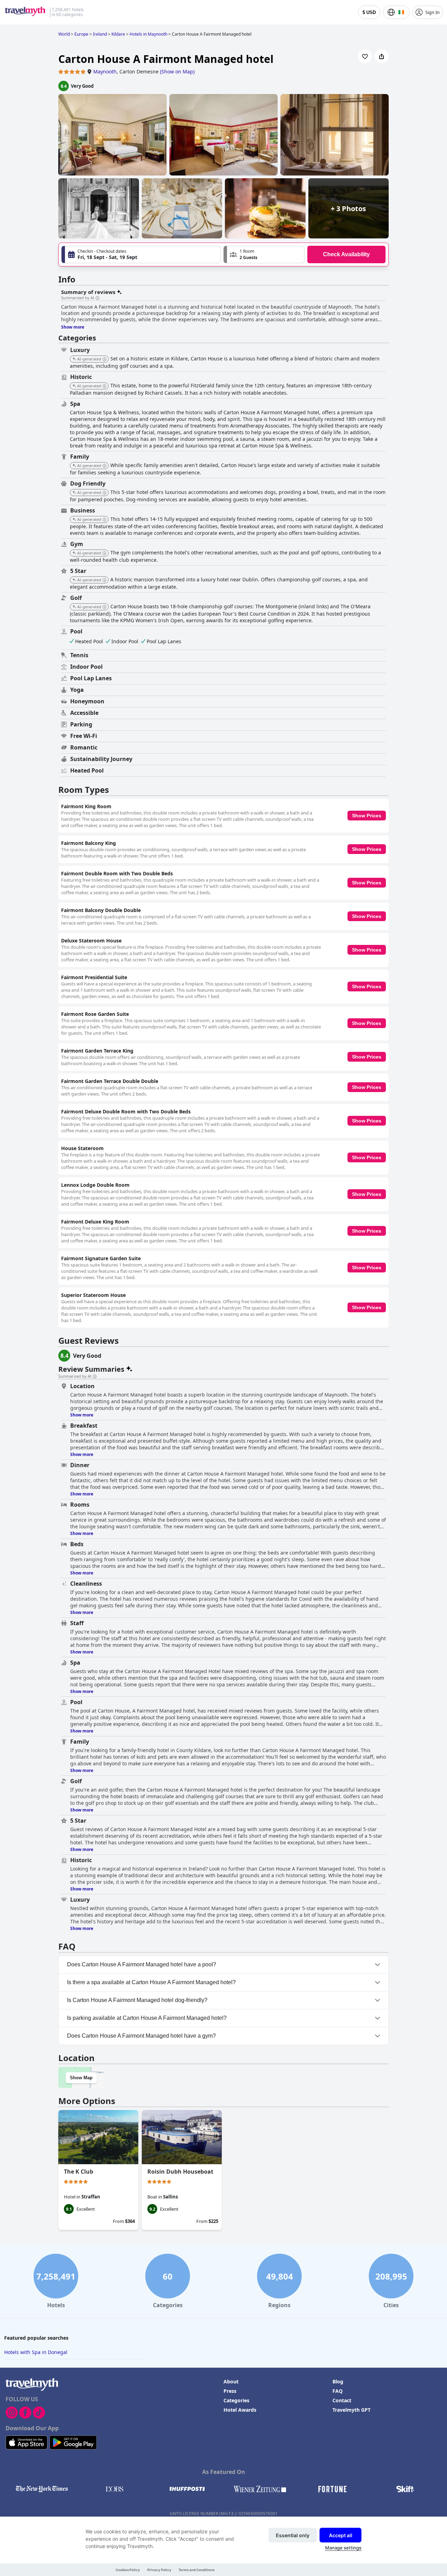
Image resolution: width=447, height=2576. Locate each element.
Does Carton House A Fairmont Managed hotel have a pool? (142, 1964)
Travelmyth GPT (351, 2410)
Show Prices (367, 816)
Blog (338, 2381)
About (231, 2381)
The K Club (79, 2172)
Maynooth (105, 71)
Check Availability (346, 254)
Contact (342, 2400)
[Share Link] (382, 56)
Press (230, 2391)
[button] (264, 254)
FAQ (338, 2391)
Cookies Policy (128, 2570)
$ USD (369, 12)
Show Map (81, 2078)
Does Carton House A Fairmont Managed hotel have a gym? (141, 2036)
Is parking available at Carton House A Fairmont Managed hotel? (147, 2018)
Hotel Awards (240, 2410)
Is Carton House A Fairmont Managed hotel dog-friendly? (137, 2000)
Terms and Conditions (196, 2570)
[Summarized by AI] (97, 298)
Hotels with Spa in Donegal (36, 2352)
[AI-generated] (104, 359)
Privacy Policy (159, 2570)
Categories (236, 2400)
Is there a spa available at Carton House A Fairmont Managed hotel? (151, 1982)
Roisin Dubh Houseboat (180, 2172)
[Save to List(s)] (365, 56)
